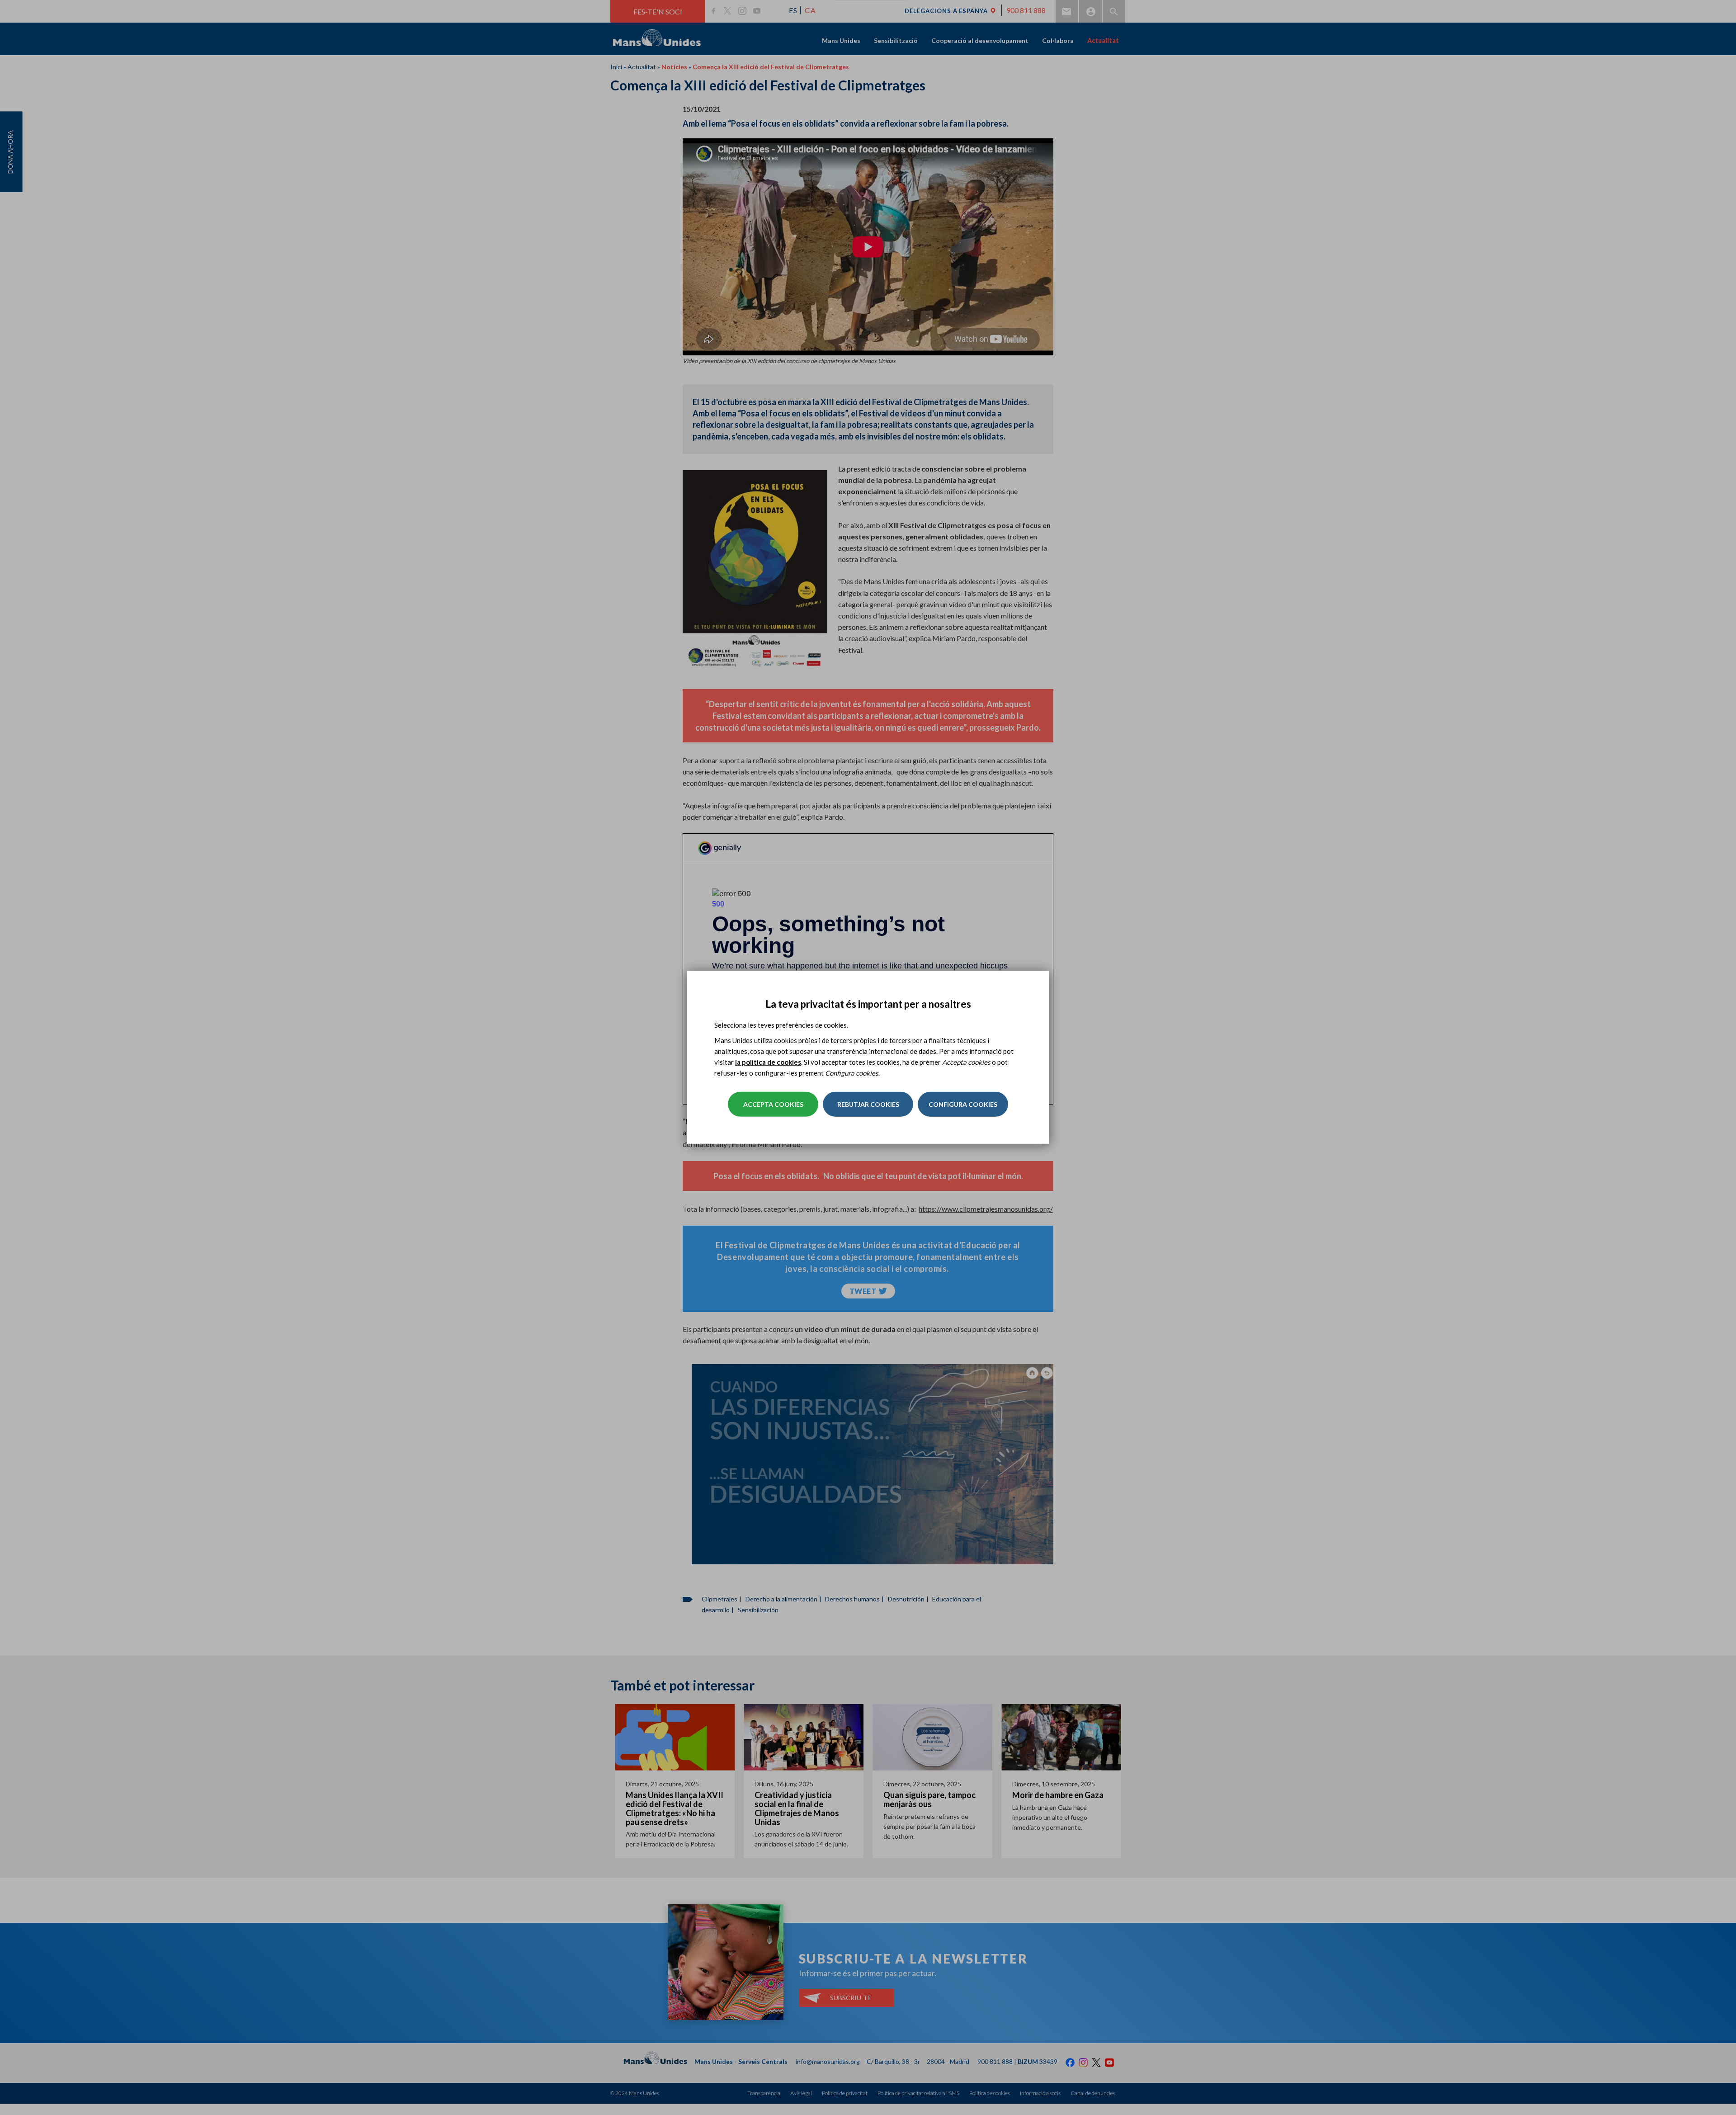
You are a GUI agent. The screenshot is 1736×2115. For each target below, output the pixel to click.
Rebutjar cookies (868, 1104)
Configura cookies (963, 1104)
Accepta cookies (773, 1104)
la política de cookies (768, 1062)
